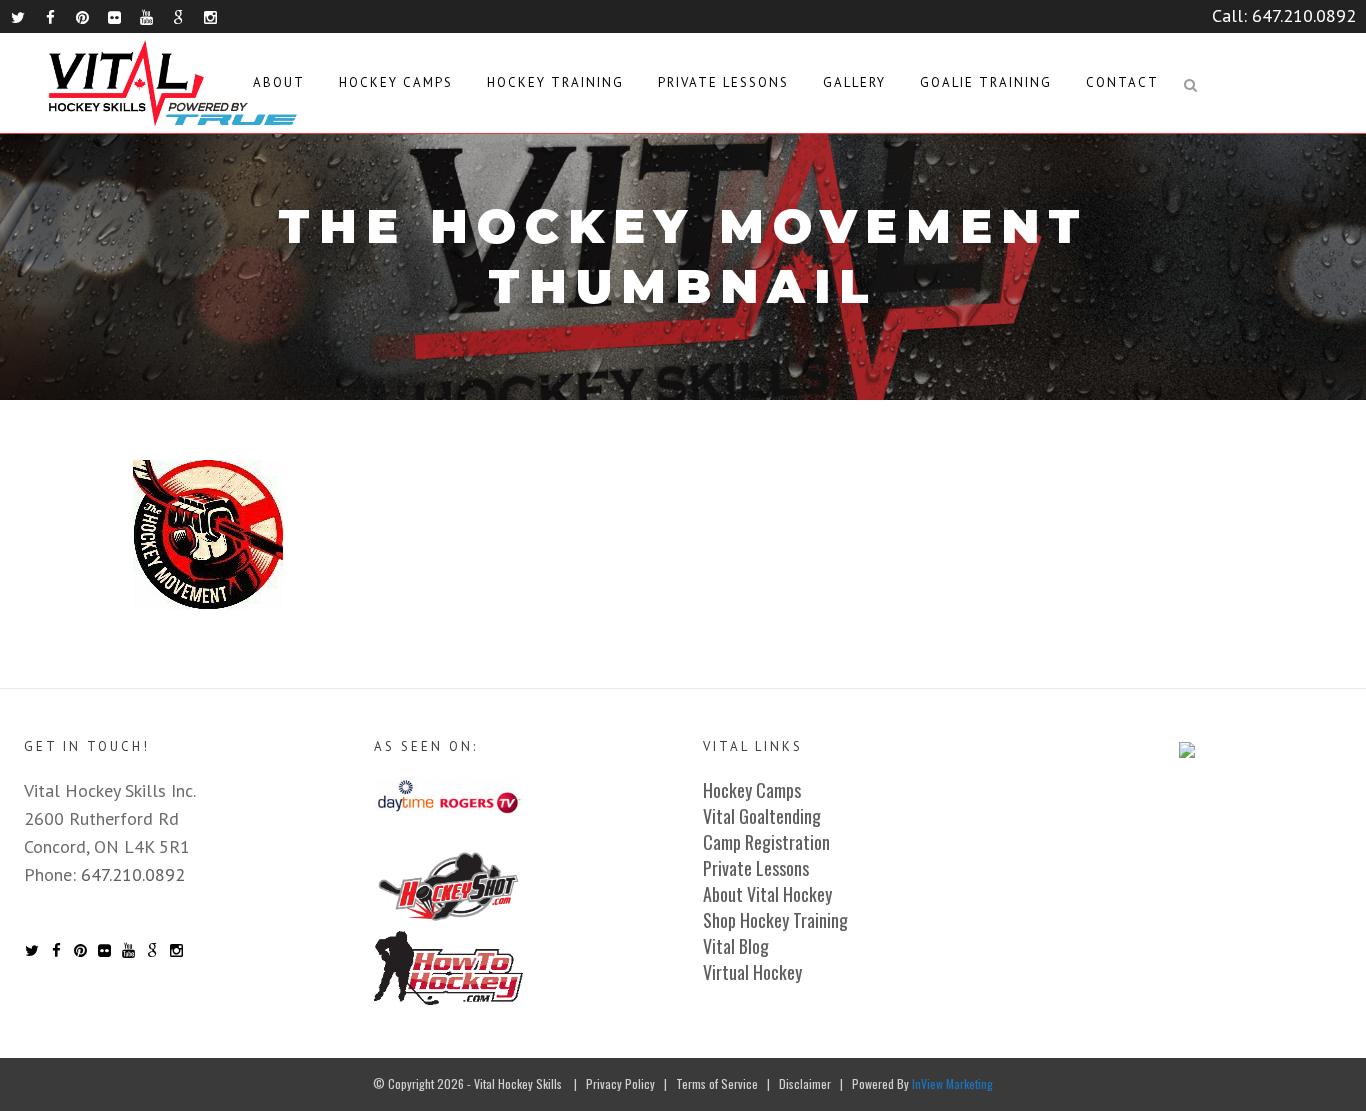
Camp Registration (766, 842)
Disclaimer (805, 1083)
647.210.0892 (1304, 15)
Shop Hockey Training (775, 920)
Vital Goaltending (762, 816)
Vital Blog (736, 946)
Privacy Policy (620, 1083)
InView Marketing (952, 1083)
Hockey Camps (752, 790)
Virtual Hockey (752, 972)
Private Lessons (756, 868)
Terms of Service (717, 1083)
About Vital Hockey (767, 894)
